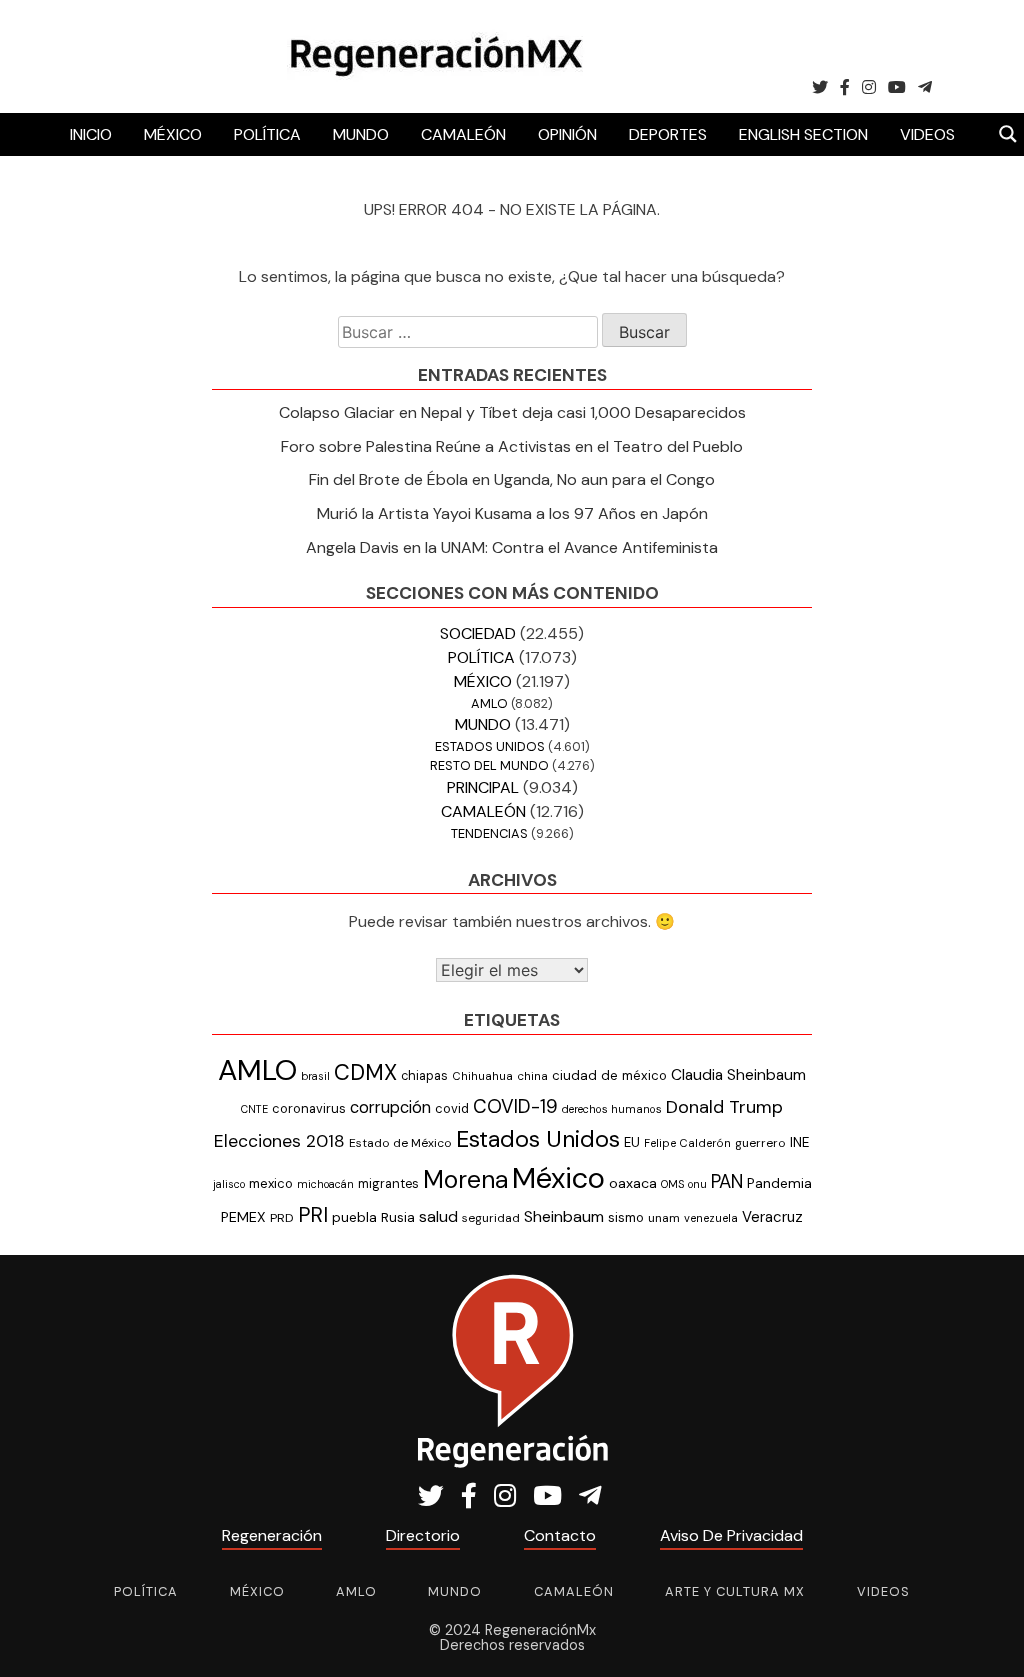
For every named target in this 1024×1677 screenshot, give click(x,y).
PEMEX (243, 1217)
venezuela (711, 1218)
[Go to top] (986, 1638)
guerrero (760, 1143)
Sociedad (478, 633)
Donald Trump (724, 1107)
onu (697, 1184)
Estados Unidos (490, 746)
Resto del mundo (489, 765)
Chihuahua (482, 1076)
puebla (354, 1217)
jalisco (229, 1184)
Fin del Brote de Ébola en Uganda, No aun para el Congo (512, 479)
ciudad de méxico (609, 1075)
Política (267, 134)
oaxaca (633, 1183)
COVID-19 (515, 1106)
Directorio (423, 1535)
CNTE (254, 1109)
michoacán (325, 1184)
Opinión (567, 134)
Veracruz (772, 1217)
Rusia (398, 1217)
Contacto (560, 1535)
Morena (465, 1180)
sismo (626, 1217)
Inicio (91, 134)
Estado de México (400, 1143)
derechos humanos (612, 1109)
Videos (927, 134)
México (173, 134)
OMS (672, 1184)
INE (800, 1142)
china (532, 1076)
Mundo (361, 134)
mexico (271, 1183)
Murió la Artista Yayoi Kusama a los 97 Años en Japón (512, 513)
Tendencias (489, 833)
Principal (483, 787)
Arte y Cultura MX (735, 1591)
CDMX (365, 1072)
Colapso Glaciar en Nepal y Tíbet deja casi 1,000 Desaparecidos (512, 412)
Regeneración (272, 1535)
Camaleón (463, 134)
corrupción (390, 1107)
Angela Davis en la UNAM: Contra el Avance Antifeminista (512, 547)
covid (452, 1108)
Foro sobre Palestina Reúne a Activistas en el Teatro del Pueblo (512, 446)
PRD (282, 1218)
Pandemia (779, 1183)
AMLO (489, 703)
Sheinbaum (564, 1216)
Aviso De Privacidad (731, 1535)
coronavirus (309, 1108)
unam (664, 1218)
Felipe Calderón (687, 1143)
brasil (315, 1076)
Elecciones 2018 (279, 1141)
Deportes (668, 134)
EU (632, 1142)
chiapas (424, 1075)
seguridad (491, 1218)
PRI (313, 1215)
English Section (803, 134)
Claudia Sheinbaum (738, 1075)
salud (438, 1216)
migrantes (388, 1183)
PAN (727, 1182)
